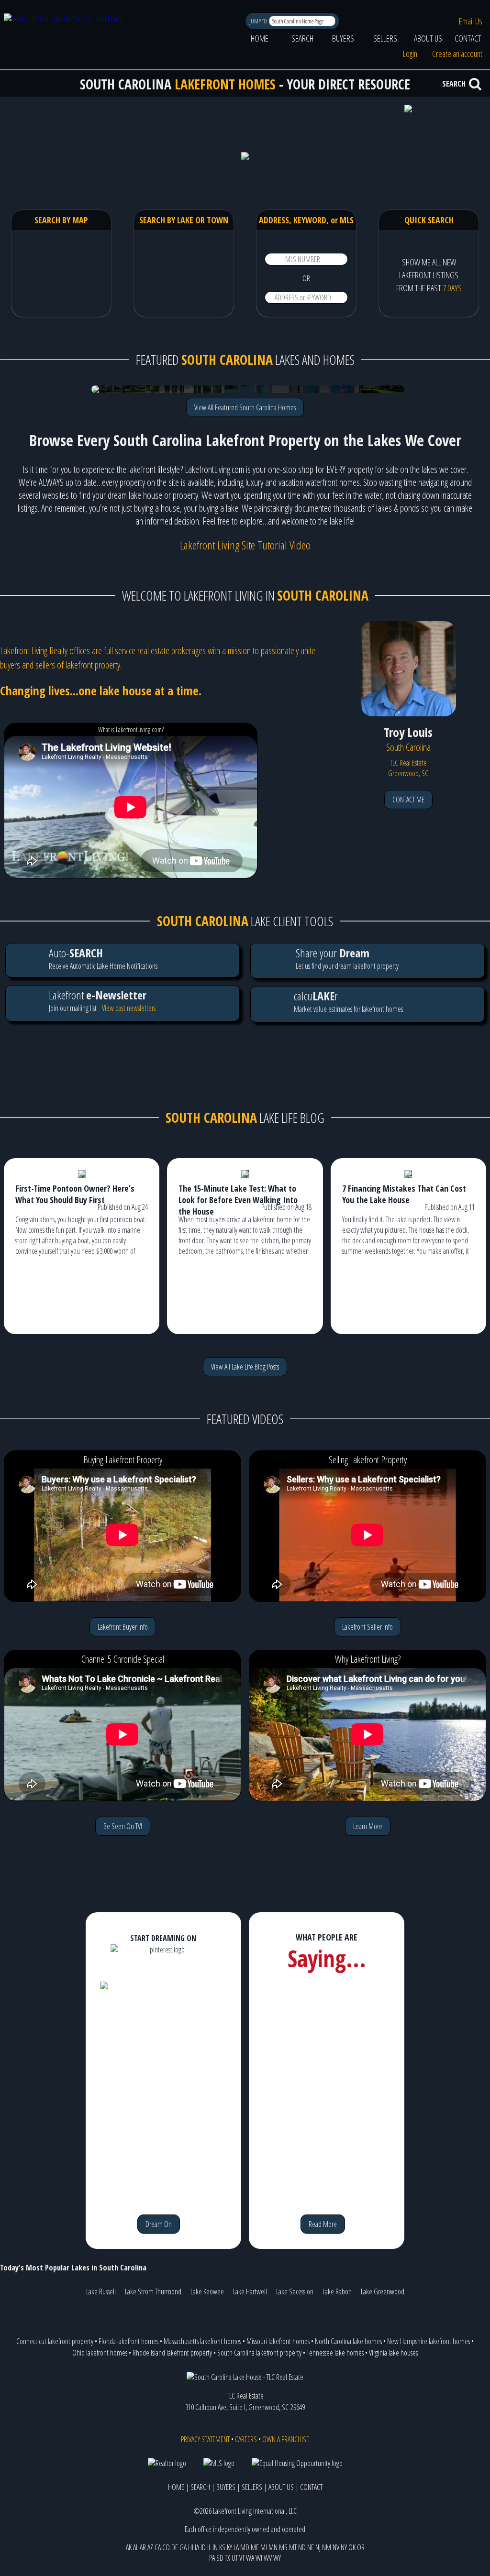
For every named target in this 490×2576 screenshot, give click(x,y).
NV (336, 2547)
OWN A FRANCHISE (286, 2439)
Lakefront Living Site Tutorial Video (245, 545)
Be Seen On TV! (123, 1826)
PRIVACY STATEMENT (205, 2439)
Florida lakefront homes (128, 2341)
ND (302, 2547)
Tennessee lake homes (335, 2353)
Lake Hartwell (250, 2291)
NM (327, 2547)
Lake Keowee (207, 2291)
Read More (323, 2224)
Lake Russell (101, 2291)
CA (158, 2547)
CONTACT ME (408, 800)
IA (197, 2547)
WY (277, 2558)
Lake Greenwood (383, 2291)
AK (129, 2547)
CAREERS (246, 2439)
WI (259, 2558)
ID (203, 2547)
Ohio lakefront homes (100, 2353)
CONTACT (468, 38)
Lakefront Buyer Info (123, 1627)
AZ (150, 2547)
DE (175, 2547)
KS (222, 2547)
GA (183, 2547)
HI (191, 2547)
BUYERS (343, 38)
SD (220, 2558)
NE (311, 2547)
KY (229, 2547)
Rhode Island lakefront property (172, 2353)
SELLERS (385, 38)
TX (228, 2558)
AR (143, 2547)
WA (250, 2558)
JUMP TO (259, 21)
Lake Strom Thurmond (153, 2291)
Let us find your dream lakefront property (347, 958)
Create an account (457, 54)
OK (352, 2547)
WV (268, 2558)
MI (264, 2547)
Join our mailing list (98, 1000)
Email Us (471, 21)
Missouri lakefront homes (278, 2341)
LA (236, 2547)
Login (410, 54)
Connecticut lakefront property (55, 2341)
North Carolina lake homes (348, 2341)
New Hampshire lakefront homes (429, 2341)
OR (361, 2547)
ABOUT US (428, 38)
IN (215, 2547)
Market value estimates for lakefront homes (348, 1001)
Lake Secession (295, 2291)
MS (283, 2547)
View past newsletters (129, 1008)
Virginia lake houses (393, 2353)
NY (344, 2547)
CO (166, 2547)
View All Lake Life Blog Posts (245, 1367)
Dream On (159, 2224)
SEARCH (302, 38)
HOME (260, 38)
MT (293, 2547)
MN (273, 2547)
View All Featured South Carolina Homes (245, 407)
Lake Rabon (337, 2291)
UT (235, 2558)
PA (212, 2558)
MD (245, 2547)
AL (136, 2547)
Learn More (368, 1826)
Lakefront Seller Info (367, 1627)
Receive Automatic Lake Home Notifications (103, 958)
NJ (318, 2547)
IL (209, 2547)
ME (255, 2547)
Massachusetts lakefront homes (202, 2341)
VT (242, 2558)
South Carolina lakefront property (259, 2353)
